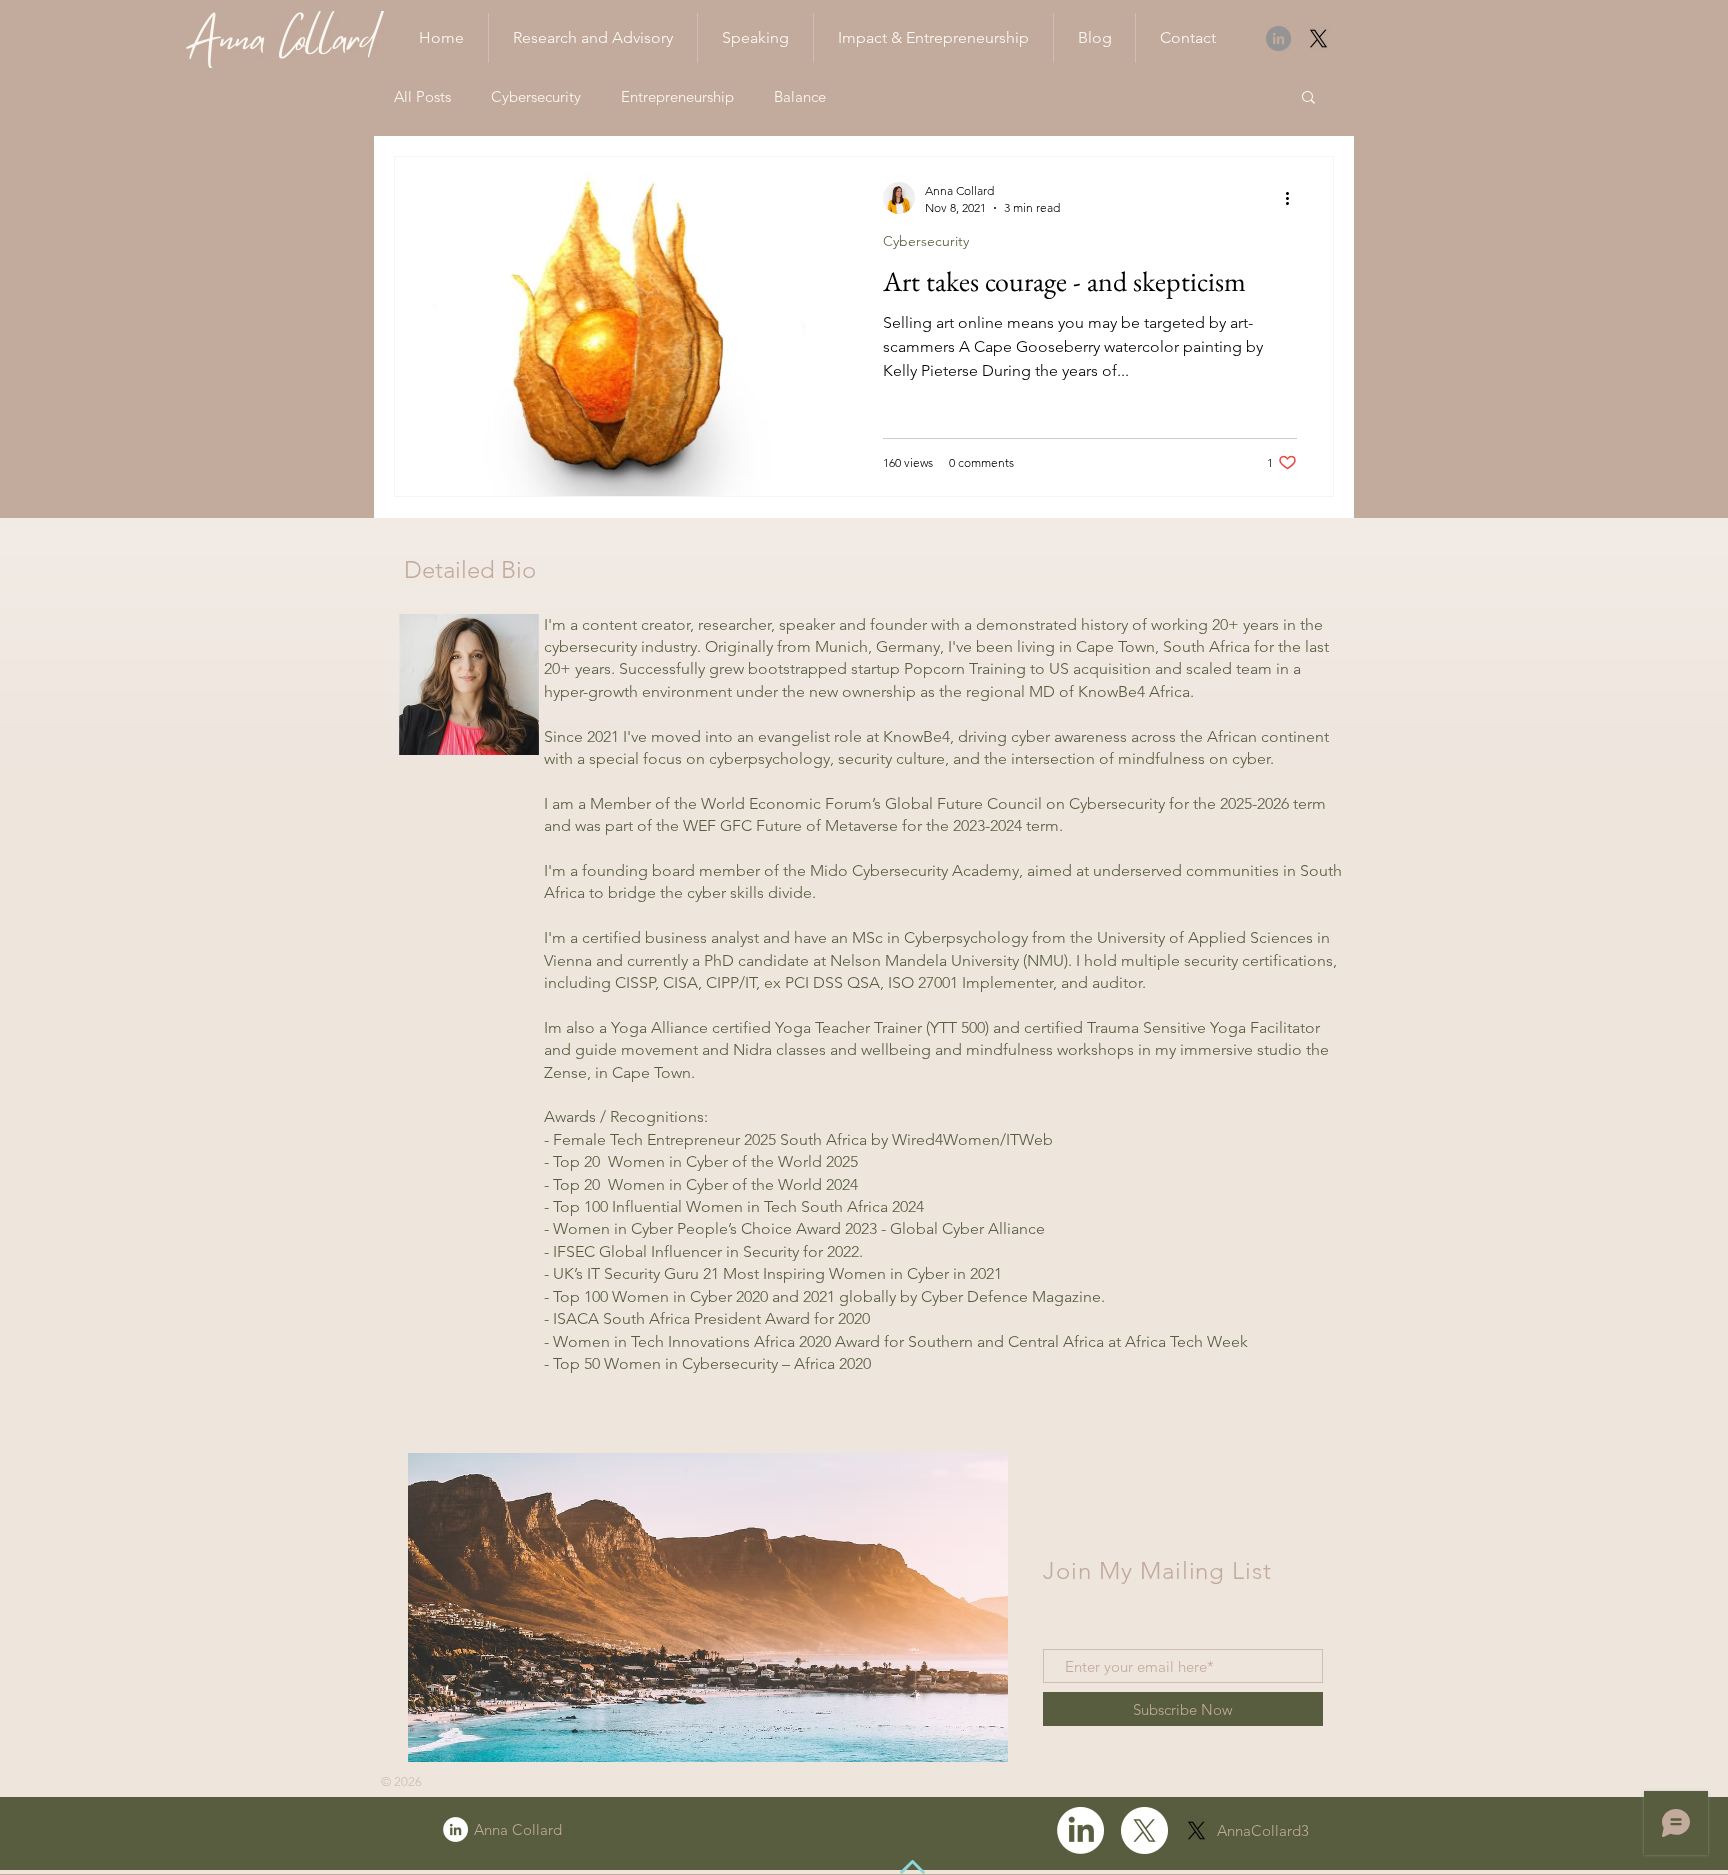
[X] (1318, 38)
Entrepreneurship (677, 96)
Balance (800, 96)
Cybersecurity (536, 96)
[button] (1308, 98)
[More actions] (1294, 198)
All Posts (422, 96)
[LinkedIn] (1278, 38)
